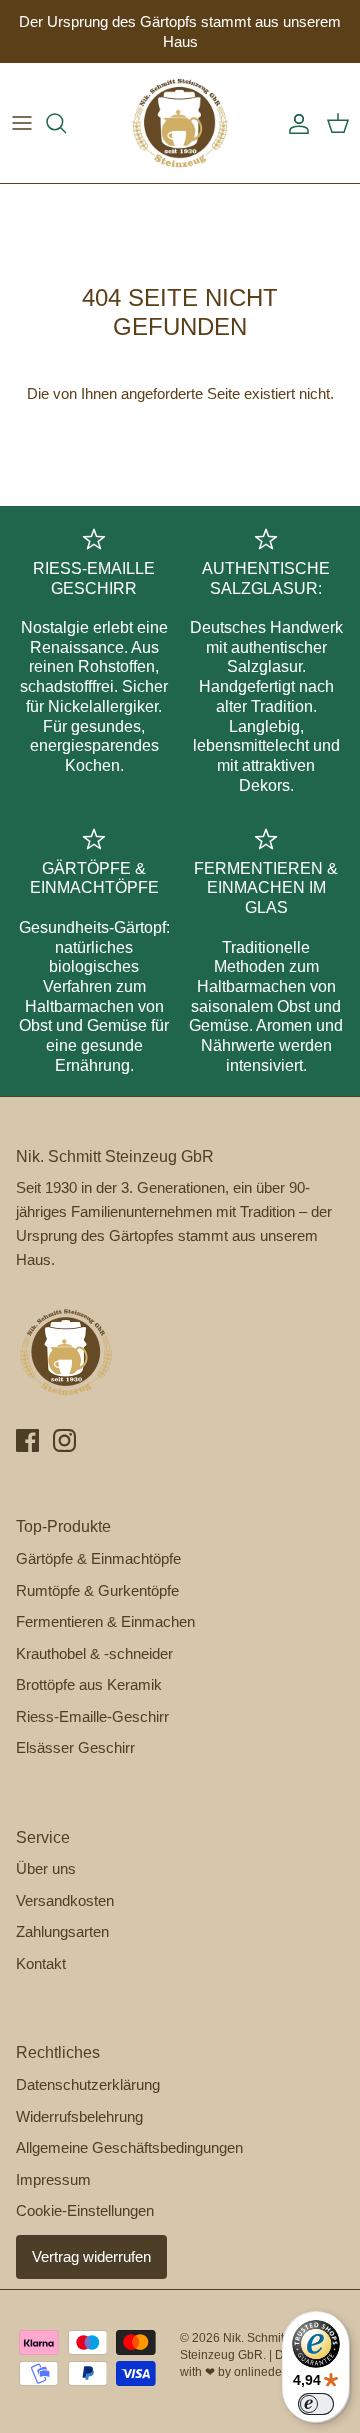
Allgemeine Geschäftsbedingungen (129, 2147)
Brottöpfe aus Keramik (89, 1684)
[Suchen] (66, 123)
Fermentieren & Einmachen (105, 1621)
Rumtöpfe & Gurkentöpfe (97, 1590)
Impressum (53, 2179)
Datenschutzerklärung (88, 2084)
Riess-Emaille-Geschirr (92, 1716)
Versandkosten (65, 1900)
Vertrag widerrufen (91, 2256)
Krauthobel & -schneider (94, 1653)
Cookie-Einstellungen (85, 2210)
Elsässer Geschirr (75, 1747)
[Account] (294, 123)
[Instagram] (64, 1440)
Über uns (46, 1868)
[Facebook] (27, 1440)
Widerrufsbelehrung (79, 2116)
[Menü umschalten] (22, 123)
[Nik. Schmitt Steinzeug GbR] (180, 123)
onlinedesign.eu (278, 2372)
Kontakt (41, 1963)
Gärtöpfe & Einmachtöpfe (98, 1558)
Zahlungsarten (62, 1931)
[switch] (316, 2404)
